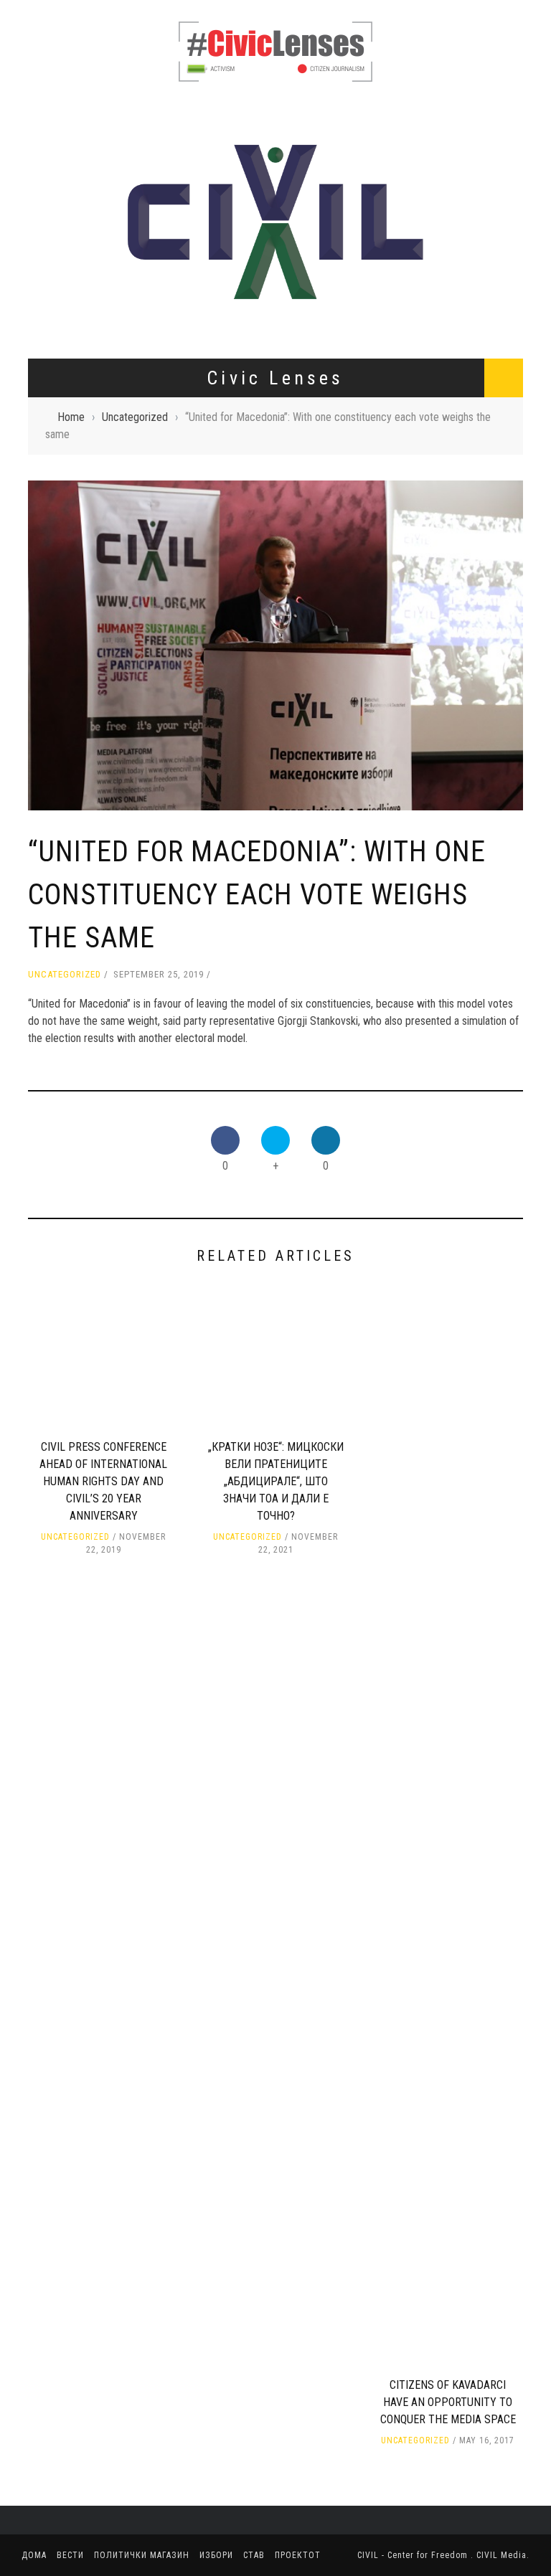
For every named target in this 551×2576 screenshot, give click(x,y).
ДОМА (36, 288)
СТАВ (34, 406)
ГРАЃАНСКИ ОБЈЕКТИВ (81, 123)
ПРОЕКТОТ (46, 435)
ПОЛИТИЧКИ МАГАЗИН (74, 347)
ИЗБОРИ (41, 377)
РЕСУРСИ (51, 212)
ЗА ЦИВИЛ (53, 94)
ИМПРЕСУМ (56, 153)
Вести (37, 318)
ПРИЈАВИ (51, 182)
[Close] (22, 22)
